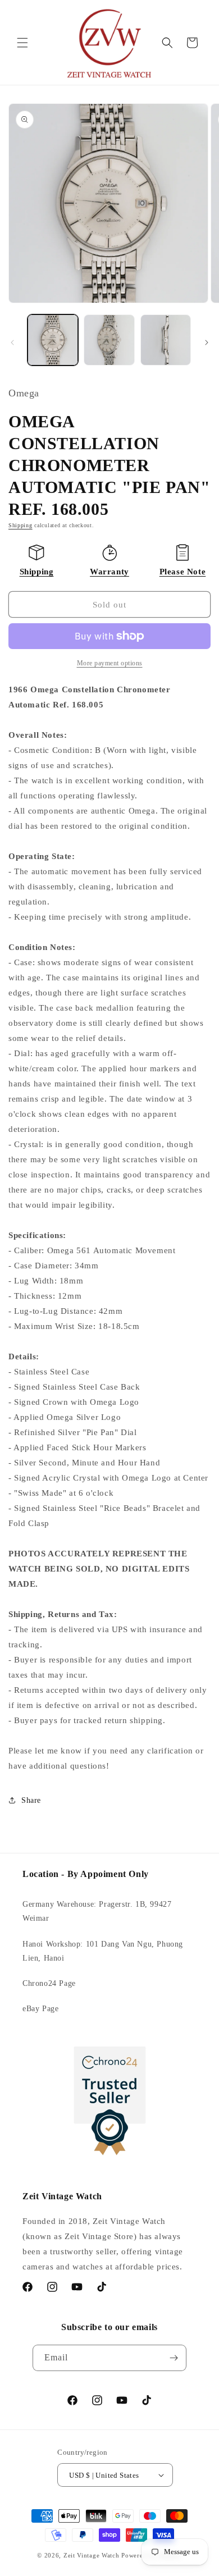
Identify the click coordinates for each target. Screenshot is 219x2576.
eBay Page (40, 2009)
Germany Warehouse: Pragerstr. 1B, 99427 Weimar (97, 1911)
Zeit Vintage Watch (92, 2555)
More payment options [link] (110, 663)
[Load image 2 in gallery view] (109, 340)
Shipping (20, 525)
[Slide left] (12, 342)
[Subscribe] (174, 2358)
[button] (22, 43)
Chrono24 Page (49, 1983)
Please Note (183, 572)
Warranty (109, 572)
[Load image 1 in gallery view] (53, 340)
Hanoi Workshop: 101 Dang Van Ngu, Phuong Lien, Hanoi (103, 1951)
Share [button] (31, 1800)
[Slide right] (207, 342)
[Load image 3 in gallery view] (166, 340)
